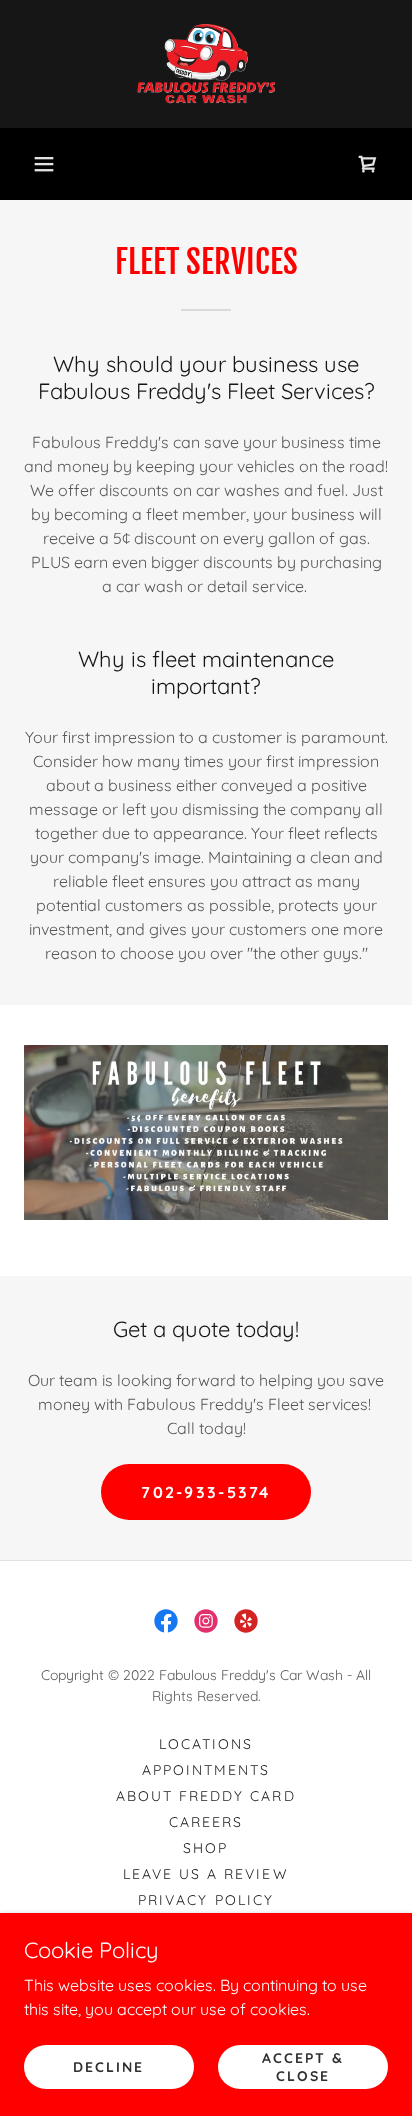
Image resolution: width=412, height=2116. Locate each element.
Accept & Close (303, 2066)
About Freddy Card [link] (205, 1796)
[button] (44, 164)
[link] (206, 64)
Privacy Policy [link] (205, 1900)
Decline (108, 2066)
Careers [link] (206, 1822)
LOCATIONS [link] (206, 1744)
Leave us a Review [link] (205, 1874)
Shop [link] (205, 1848)
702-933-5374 (205, 1492)
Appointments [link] (206, 1770)
